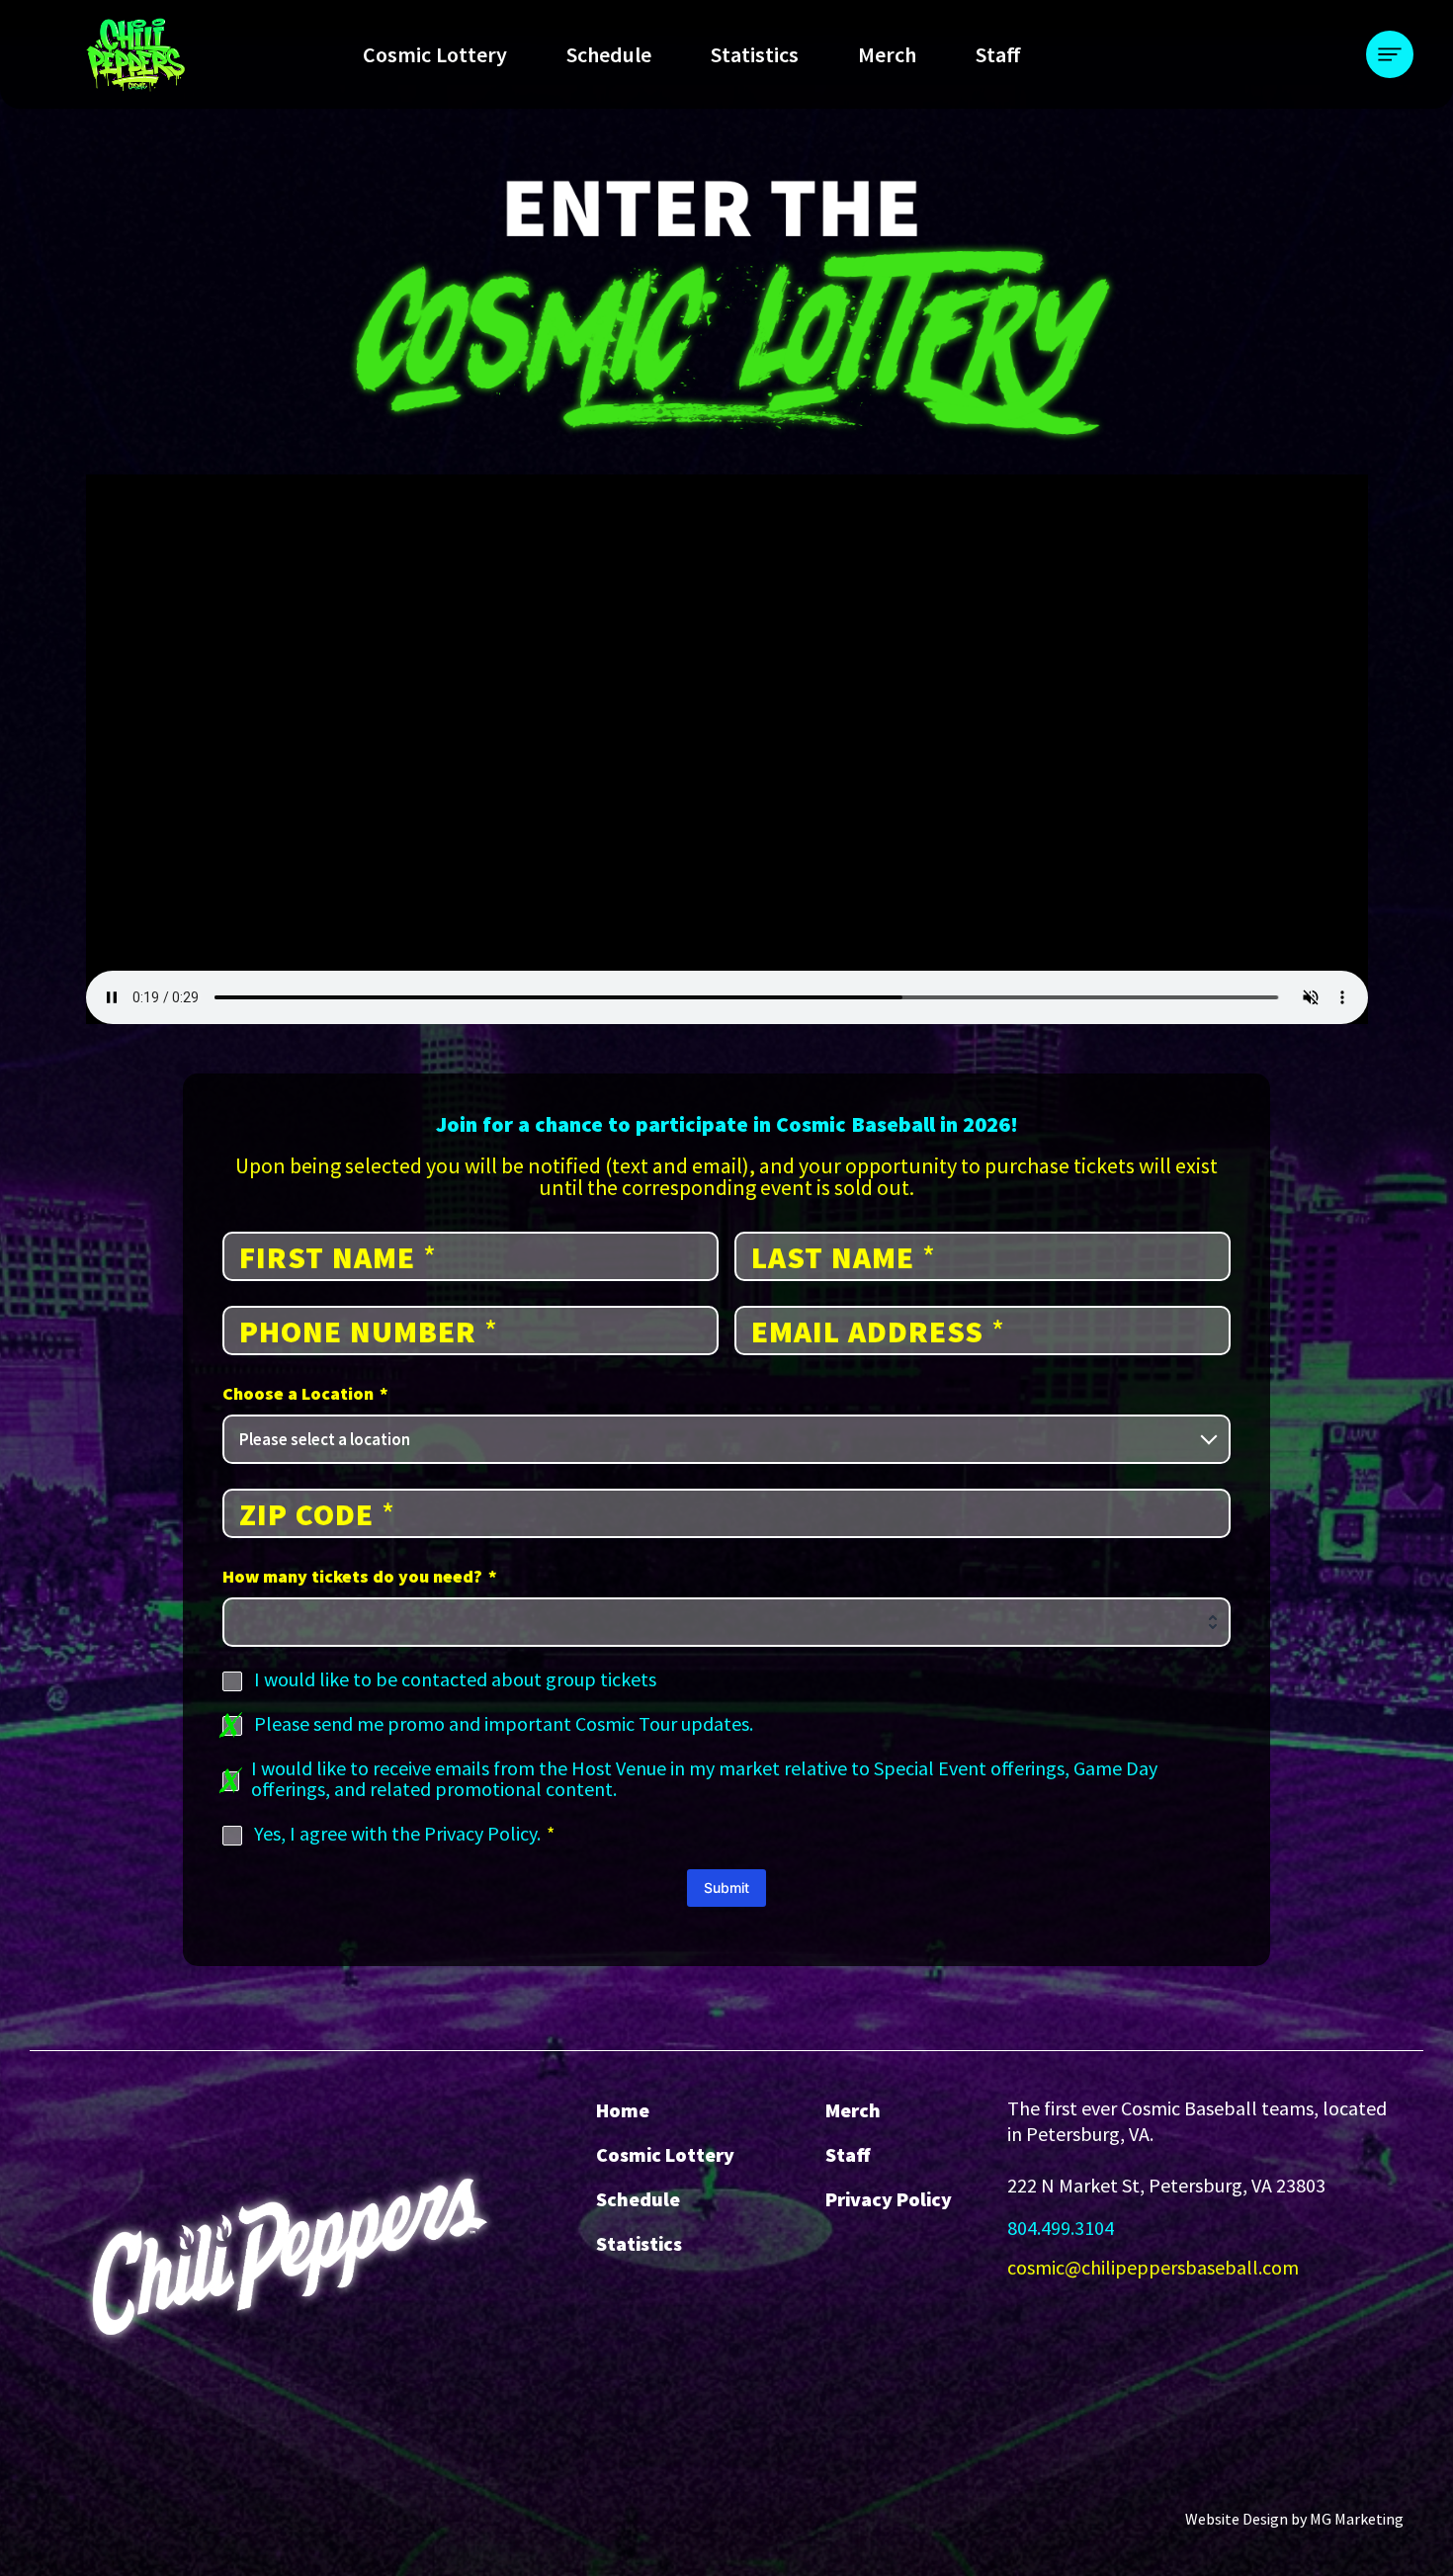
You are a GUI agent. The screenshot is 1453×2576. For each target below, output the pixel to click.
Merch (887, 54)
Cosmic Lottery (435, 54)
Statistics (755, 54)
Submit (726, 1888)
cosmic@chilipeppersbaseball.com (1153, 2267)
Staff (998, 54)
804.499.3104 (1061, 2228)
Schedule (609, 54)
